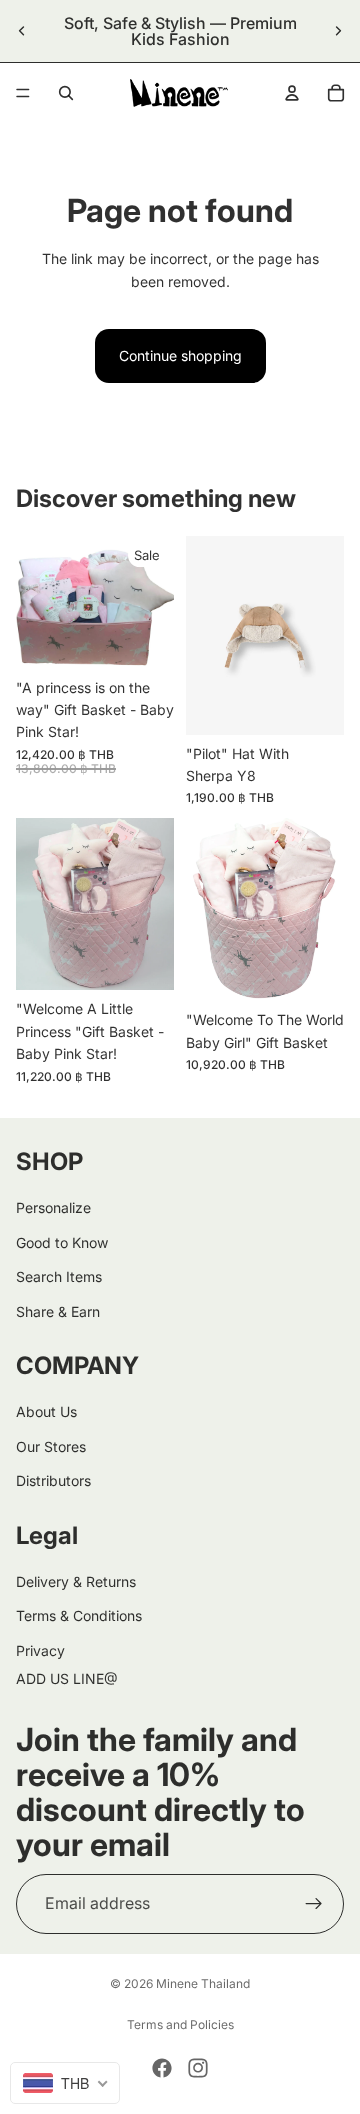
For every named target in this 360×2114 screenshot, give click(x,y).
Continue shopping (180, 355)
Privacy (40, 1649)
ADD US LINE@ (67, 1678)
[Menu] (23, 93)
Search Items (59, 1276)
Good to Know (62, 1241)
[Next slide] (338, 31)
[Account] (292, 93)
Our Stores (51, 1445)
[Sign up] (314, 1903)
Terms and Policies (180, 2024)
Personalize (53, 1207)
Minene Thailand (203, 1983)
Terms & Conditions (79, 1615)
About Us (46, 1411)
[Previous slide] (22, 31)
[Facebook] (162, 2068)
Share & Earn (58, 1310)
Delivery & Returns (76, 1581)
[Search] (66, 93)
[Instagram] (198, 2068)
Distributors (53, 1480)
